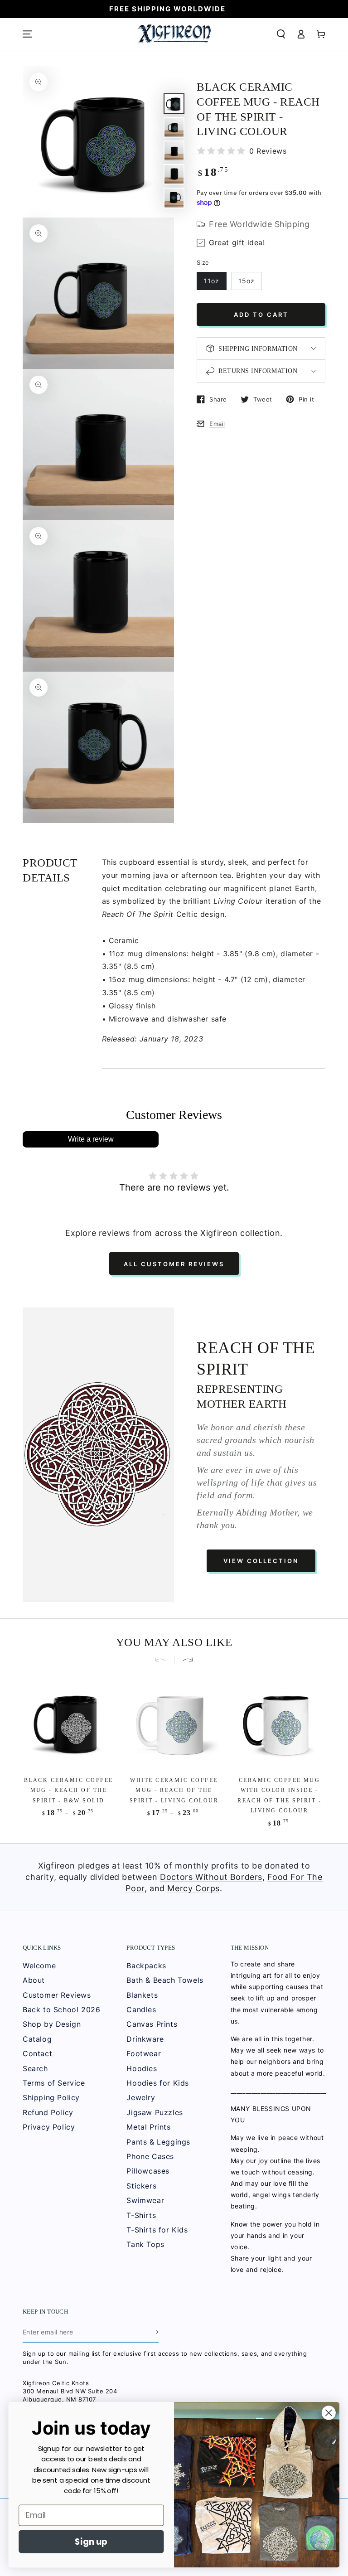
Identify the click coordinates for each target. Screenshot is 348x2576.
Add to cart (261, 315)
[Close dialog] (329, 2413)
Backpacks (146, 1966)
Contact (37, 2053)
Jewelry (141, 2097)
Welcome (39, 1966)
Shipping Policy (51, 2097)
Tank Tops (145, 2244)
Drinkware (145, 2039)
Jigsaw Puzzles (155, 2112)
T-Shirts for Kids (157, 2230)
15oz (246, 281)
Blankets (142, 1995)
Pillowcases (148, 2171)
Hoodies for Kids (158, 2083)
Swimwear (145, 2200)
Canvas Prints (152, 2024)
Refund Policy (48, 2112)
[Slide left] (164, 1660)
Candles (141, 2009)
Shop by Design (52, 2024)
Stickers (141, 2186)
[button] (281, 34)
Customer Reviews (57, 1995)
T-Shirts (141, 2215)
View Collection (261, 1561)
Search (35, 2068)
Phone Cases (150, 2156)
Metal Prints (148, 2127)
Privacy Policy (49, 2127)
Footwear (144, 2053)
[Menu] (27, 34)
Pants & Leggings (158, 2142)
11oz (212, 281)
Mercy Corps (193, 1888)
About (34, 1980)
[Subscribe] (156, 2332)
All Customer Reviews (174, 1264)
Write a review (91, 1139)
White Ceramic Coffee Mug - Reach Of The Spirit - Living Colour (174, 1790)
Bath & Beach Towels (165, 1980)
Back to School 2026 (61, 2009)
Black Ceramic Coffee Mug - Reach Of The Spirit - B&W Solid (69, 1790)
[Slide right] (184, 1660)
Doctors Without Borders (211, 1877)
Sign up (91, 2542)
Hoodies (142, 2068)
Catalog (37, 2039)
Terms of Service (54, 2083)
